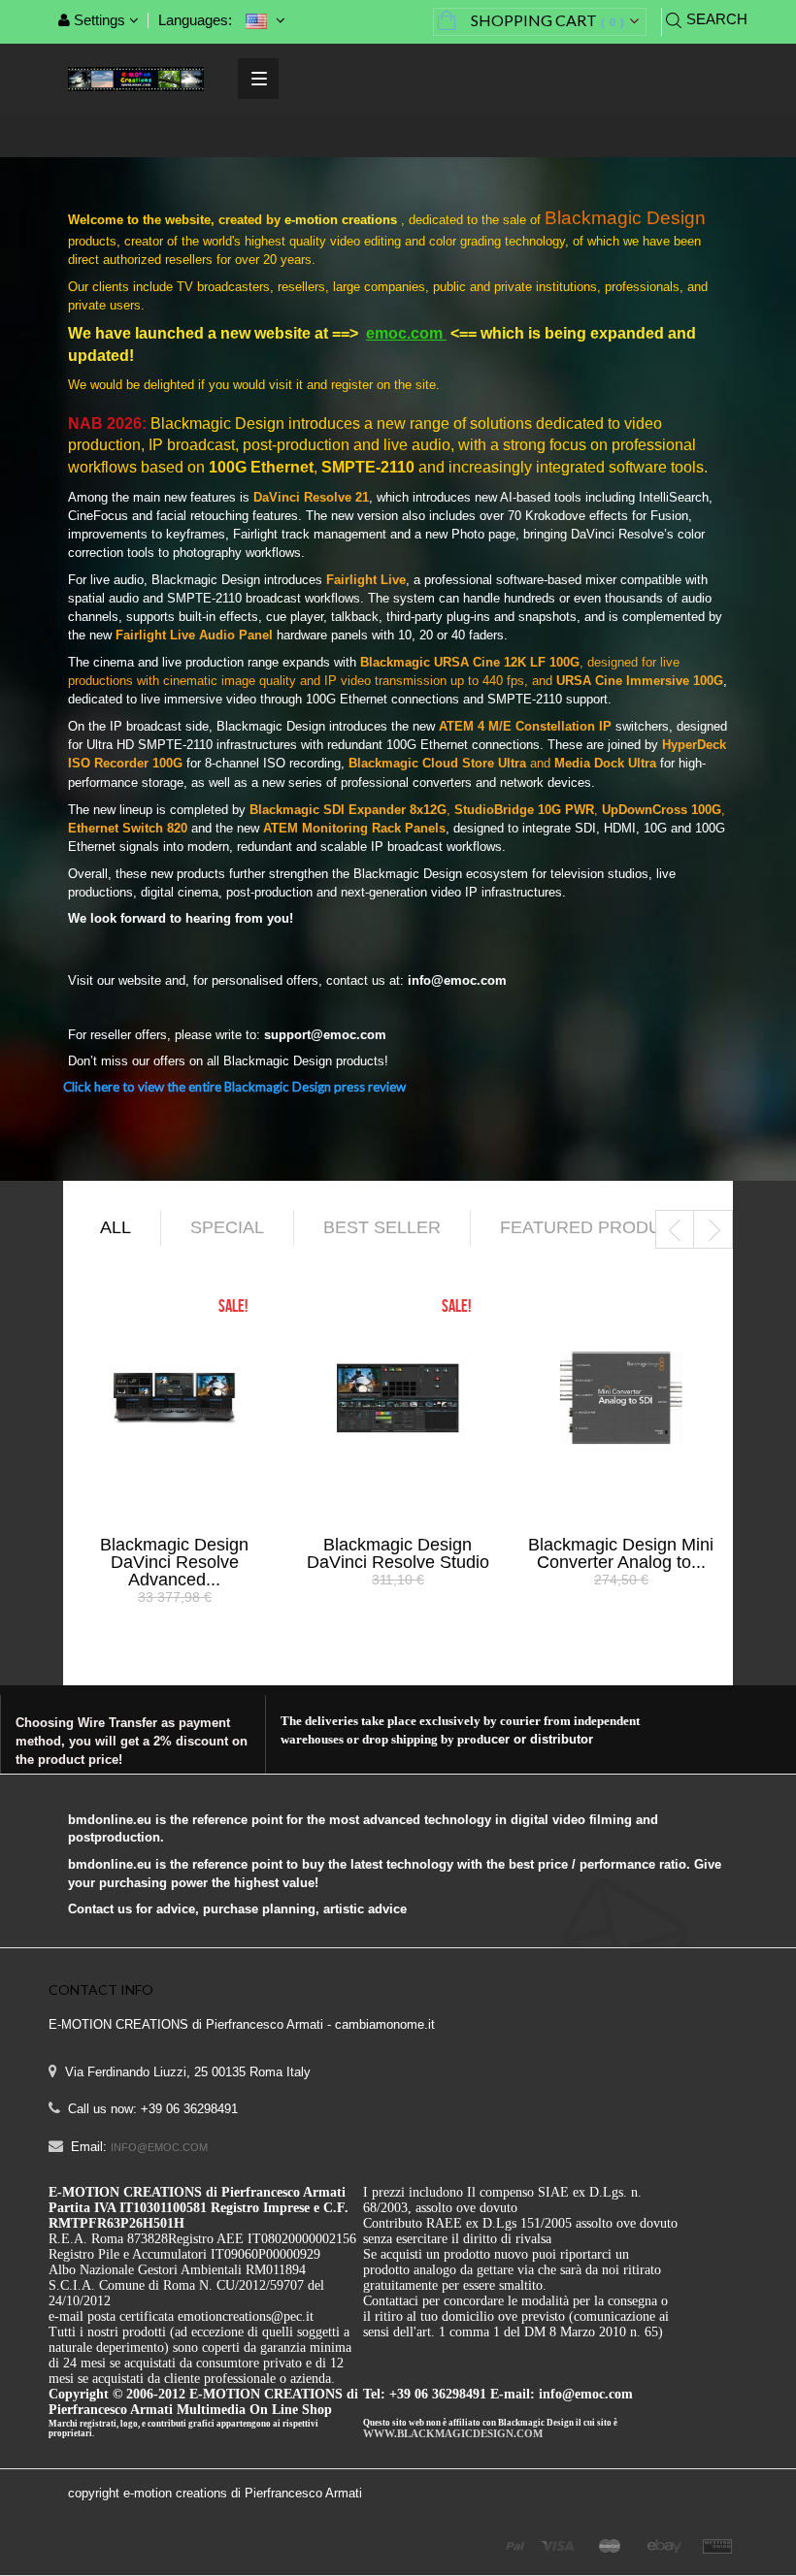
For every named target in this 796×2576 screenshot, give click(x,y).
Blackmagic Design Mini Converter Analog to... (621, 1553)
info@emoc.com (159, 2147)
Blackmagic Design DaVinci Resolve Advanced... (174, 1562)
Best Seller (382, 1227)
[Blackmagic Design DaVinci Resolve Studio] (398, 1397)
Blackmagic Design (625, 218)
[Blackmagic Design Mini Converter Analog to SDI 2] (621, 1397)
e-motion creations (343, 220)
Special (227, 1227)
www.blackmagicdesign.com (453, 2433)
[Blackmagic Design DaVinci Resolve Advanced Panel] (175, 1397)
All (116, 1227)
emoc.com (406, 333)
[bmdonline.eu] (136, 78)
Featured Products (598, 1227)
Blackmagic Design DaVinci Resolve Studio (398, 1553)
